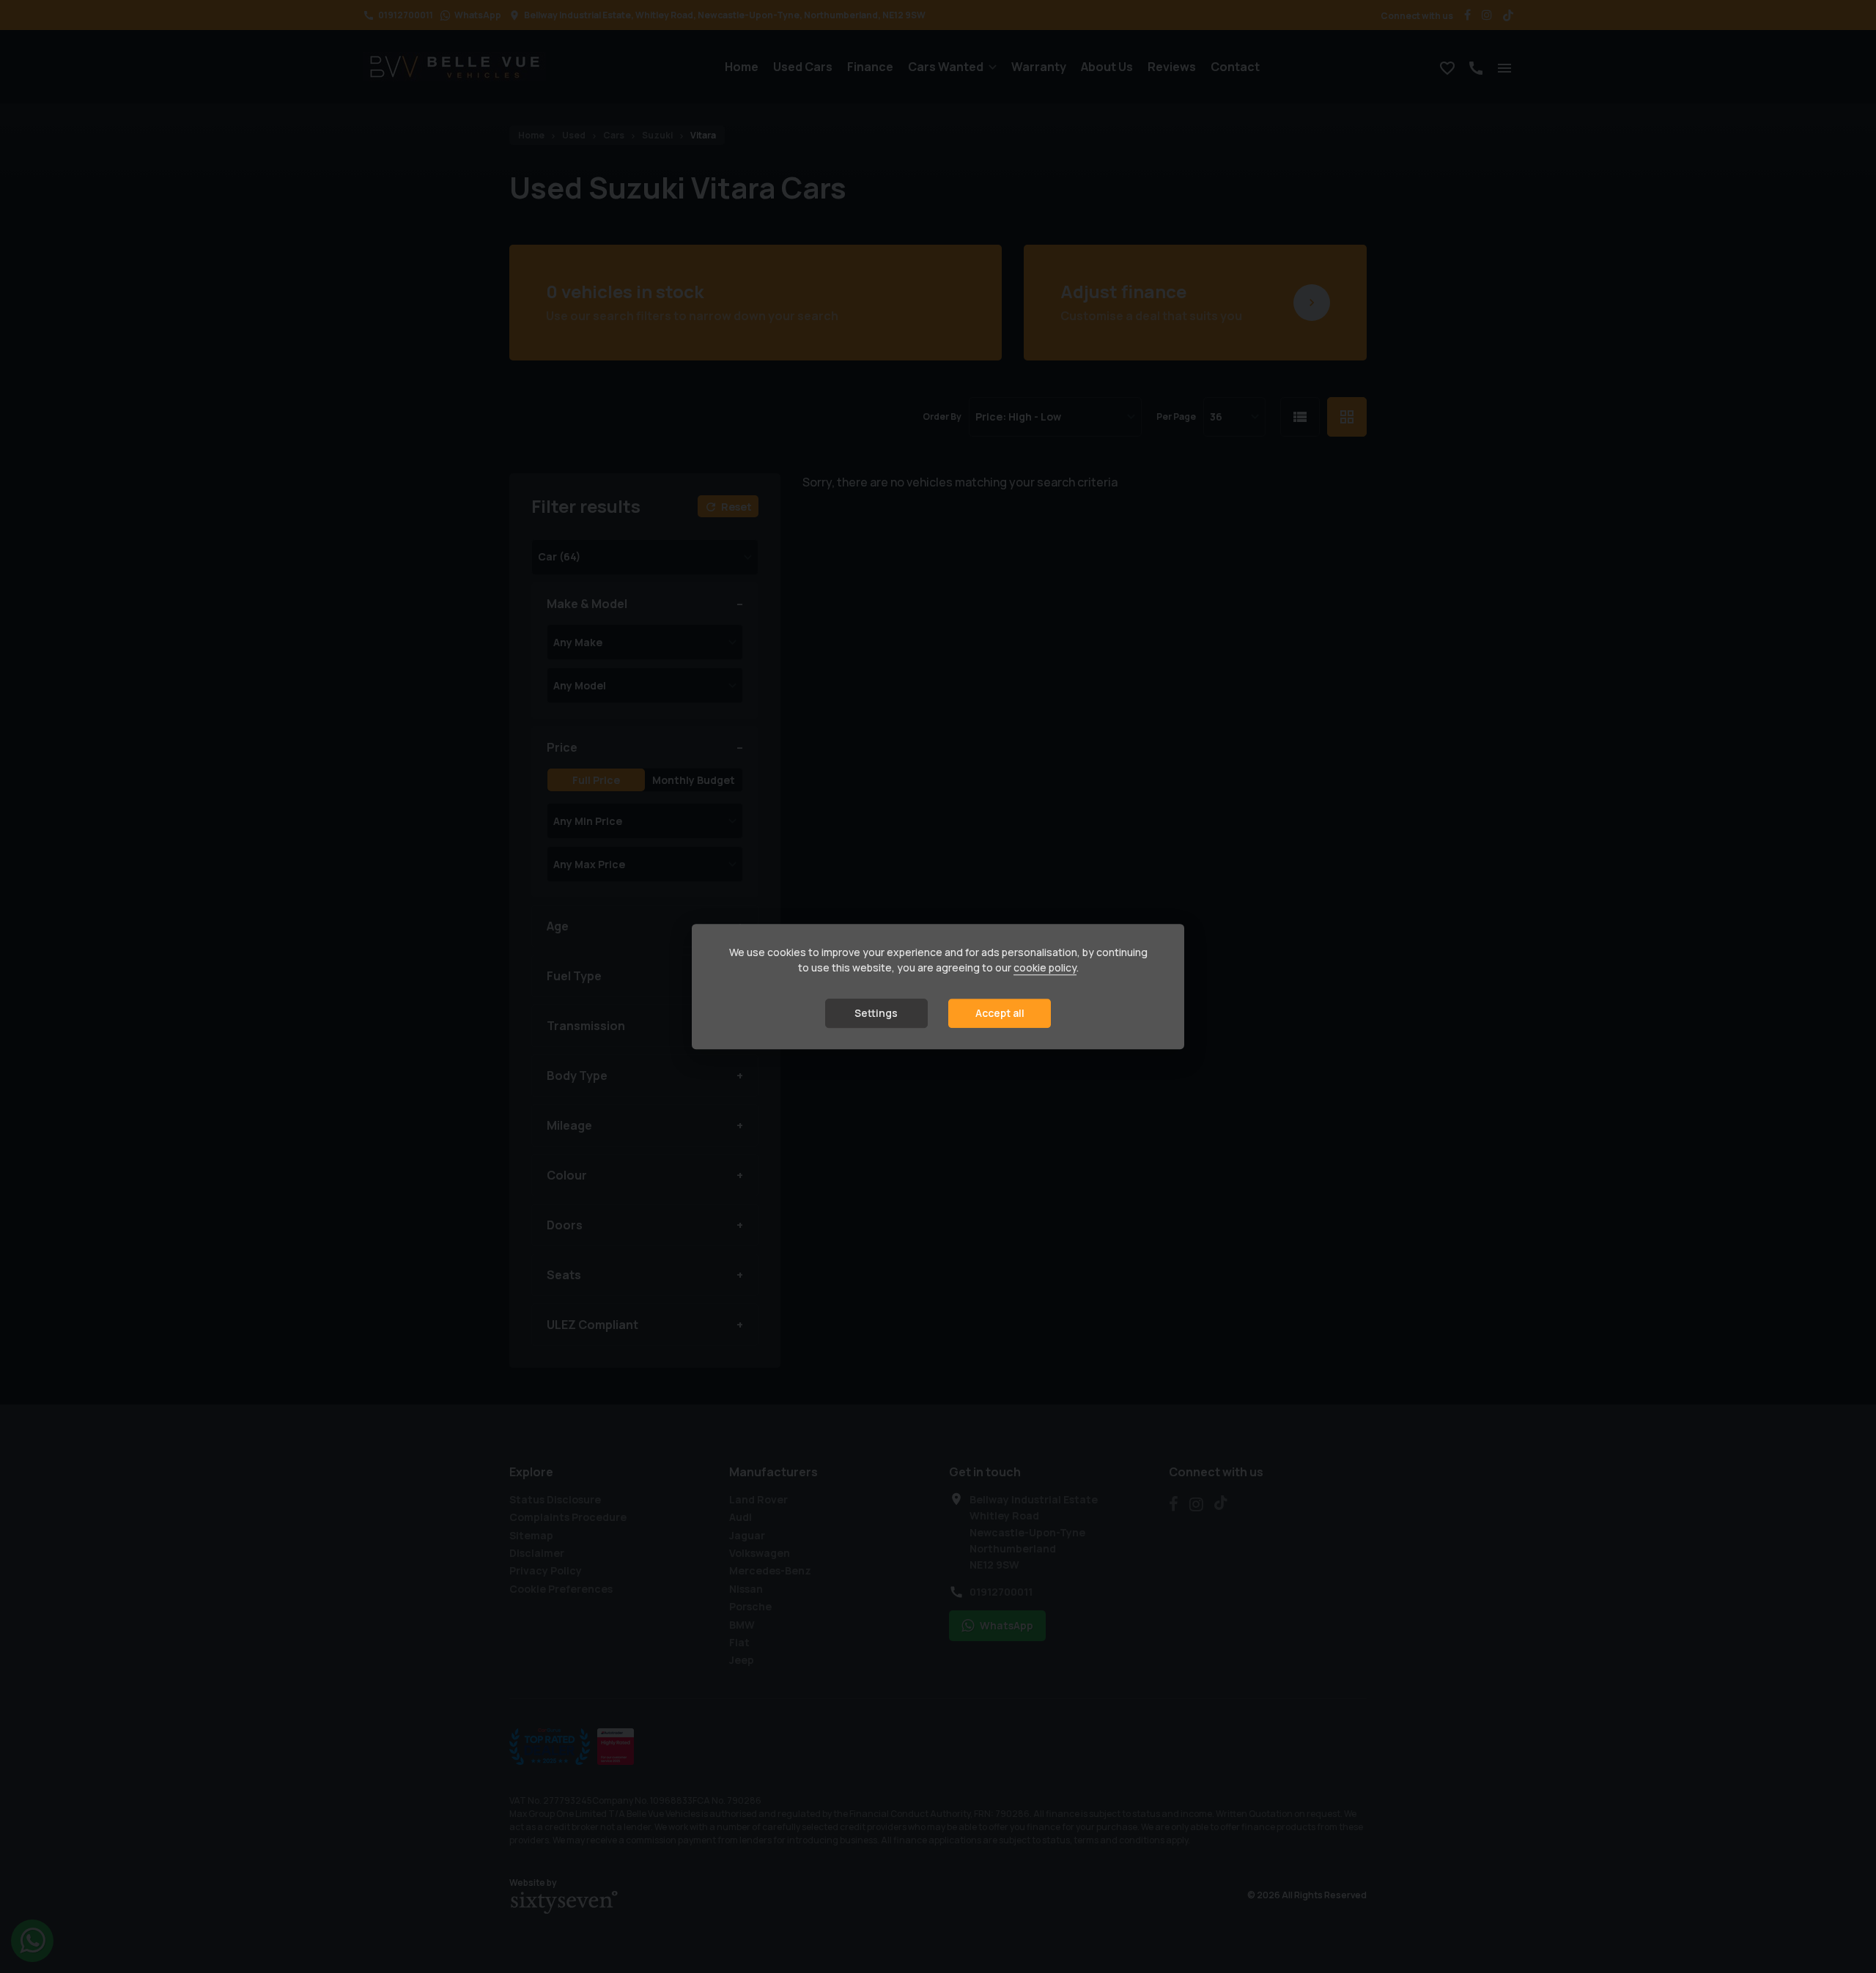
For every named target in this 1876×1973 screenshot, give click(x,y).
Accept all (1000, 1014)
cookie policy (1045, 968)
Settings (876, 1014)
